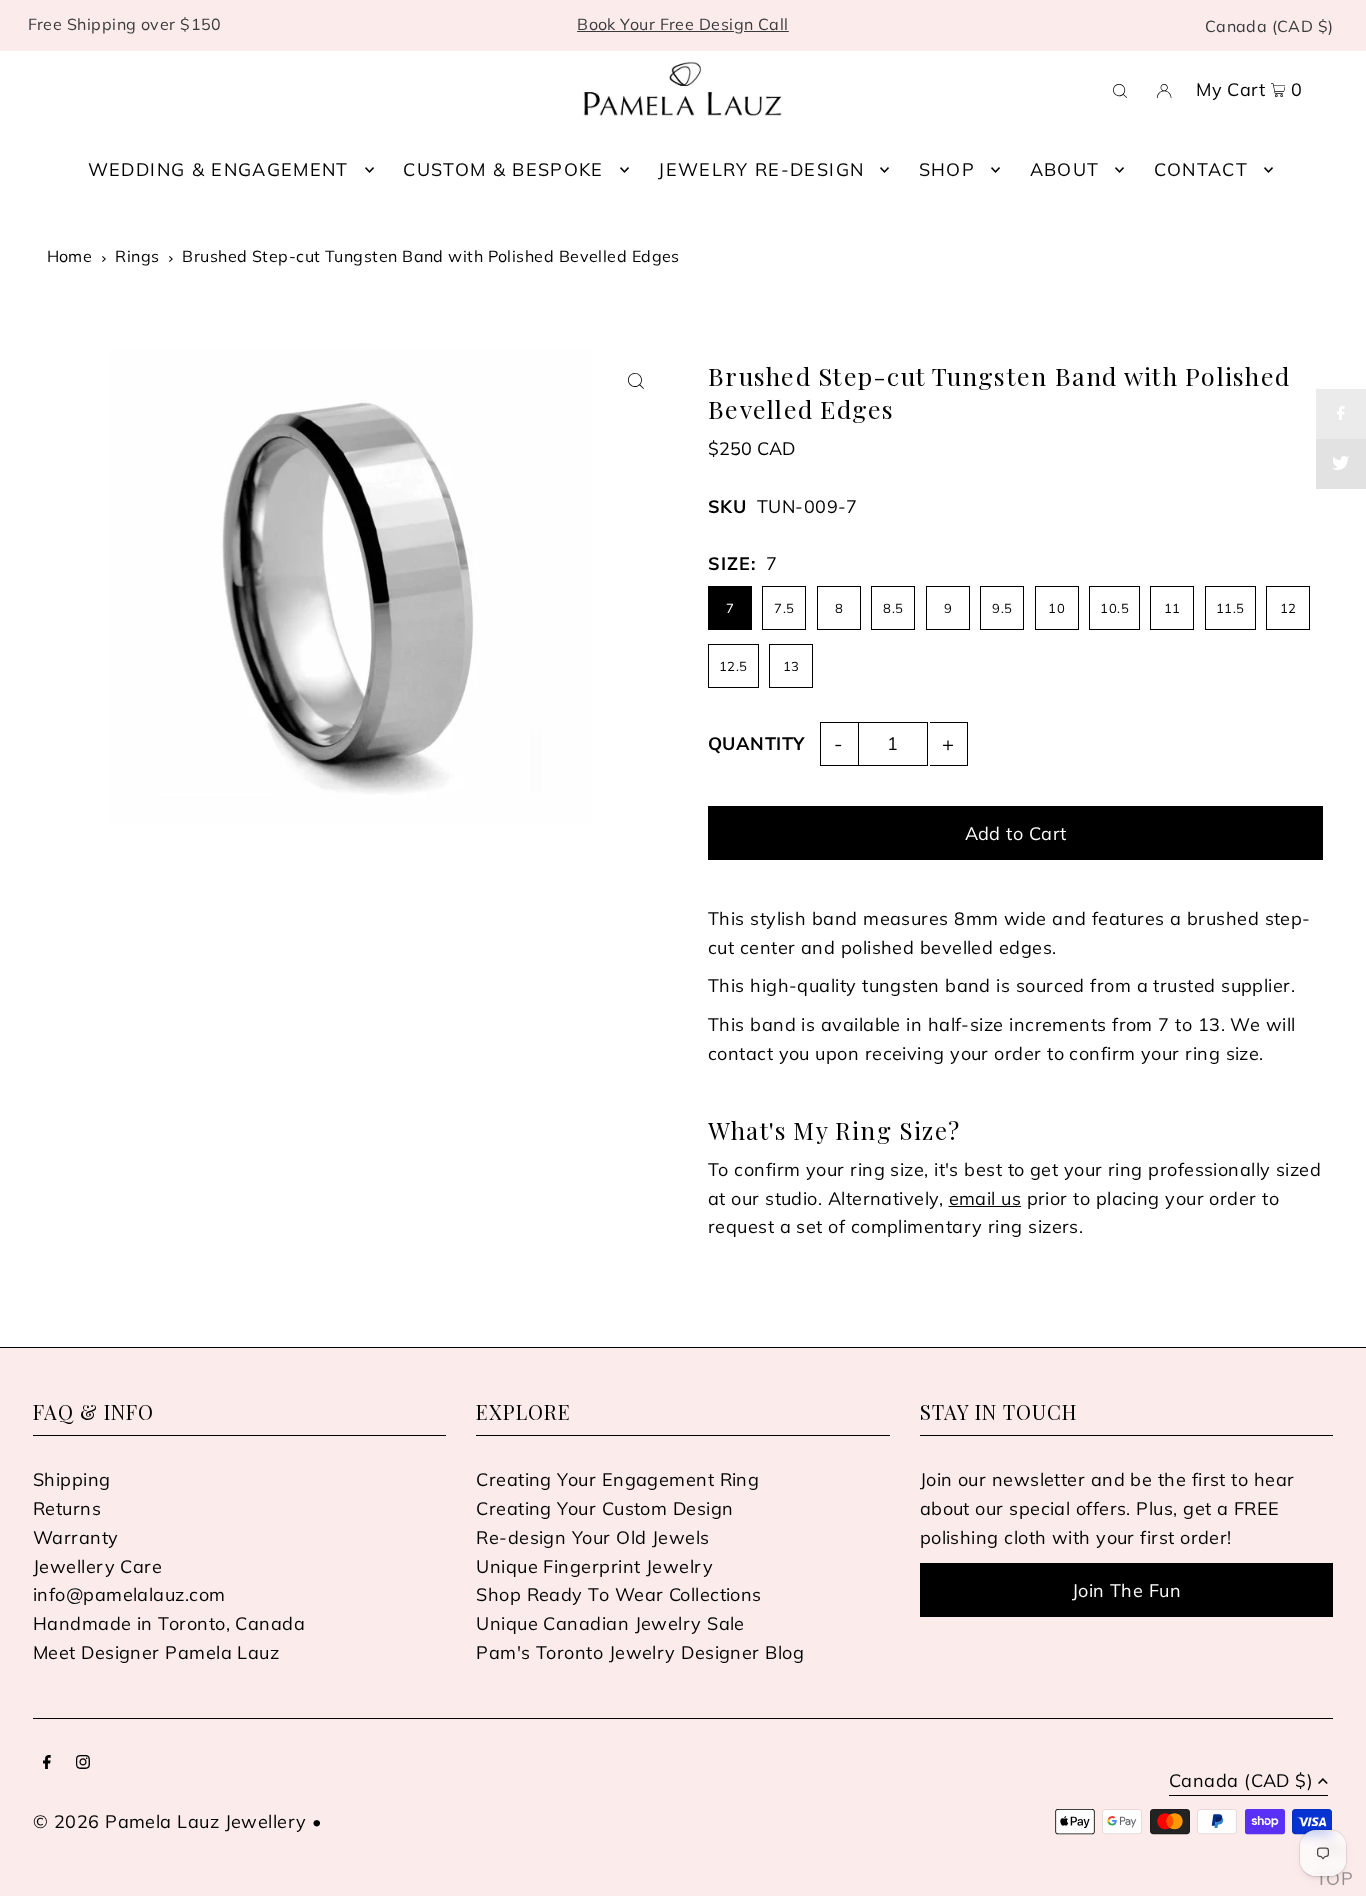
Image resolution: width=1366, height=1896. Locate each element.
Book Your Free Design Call (683, 24)
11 (1172, 608)
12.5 (733, 666)
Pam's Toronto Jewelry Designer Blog (640, 1652)
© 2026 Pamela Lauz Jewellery (170, 1821)
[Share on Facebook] (1341, 414)
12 (1288, 608)
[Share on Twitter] (1341, 464)
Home (70, 256)
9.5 (1002, 608)
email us (985, 1198)
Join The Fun (1126, 1590)
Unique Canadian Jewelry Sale (610, 1623)
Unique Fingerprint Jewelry (594, 1566)
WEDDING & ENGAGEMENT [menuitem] (218, 169)
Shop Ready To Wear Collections (619, 1594)
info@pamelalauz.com (129, 1594)
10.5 (1114, 608)
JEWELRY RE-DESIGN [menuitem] (761, 169)
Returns (67, 1508)
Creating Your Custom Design (604, 1508)
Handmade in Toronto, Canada (169, 1623)
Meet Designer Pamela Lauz (156, 1652)
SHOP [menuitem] (947, 169)
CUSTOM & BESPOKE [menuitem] (503, 169)
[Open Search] (1120, 89)
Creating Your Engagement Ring (617, 1479)
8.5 (893, 608)
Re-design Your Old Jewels (592, 1537)
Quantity (756, 743)
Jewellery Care (97, 1566)
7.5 (784, 608)
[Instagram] (83, 1763)
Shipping (72, 1479)
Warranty (76, 1537)
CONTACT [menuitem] (1201, 169)
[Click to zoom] (635, 381)
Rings (137, 256)
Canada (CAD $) (1269, 26)
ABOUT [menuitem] (1065, 169)
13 (791, 666)
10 (1056, 608)
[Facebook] (47, 1763)
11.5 (1230, 608)
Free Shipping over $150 (125, 24)
